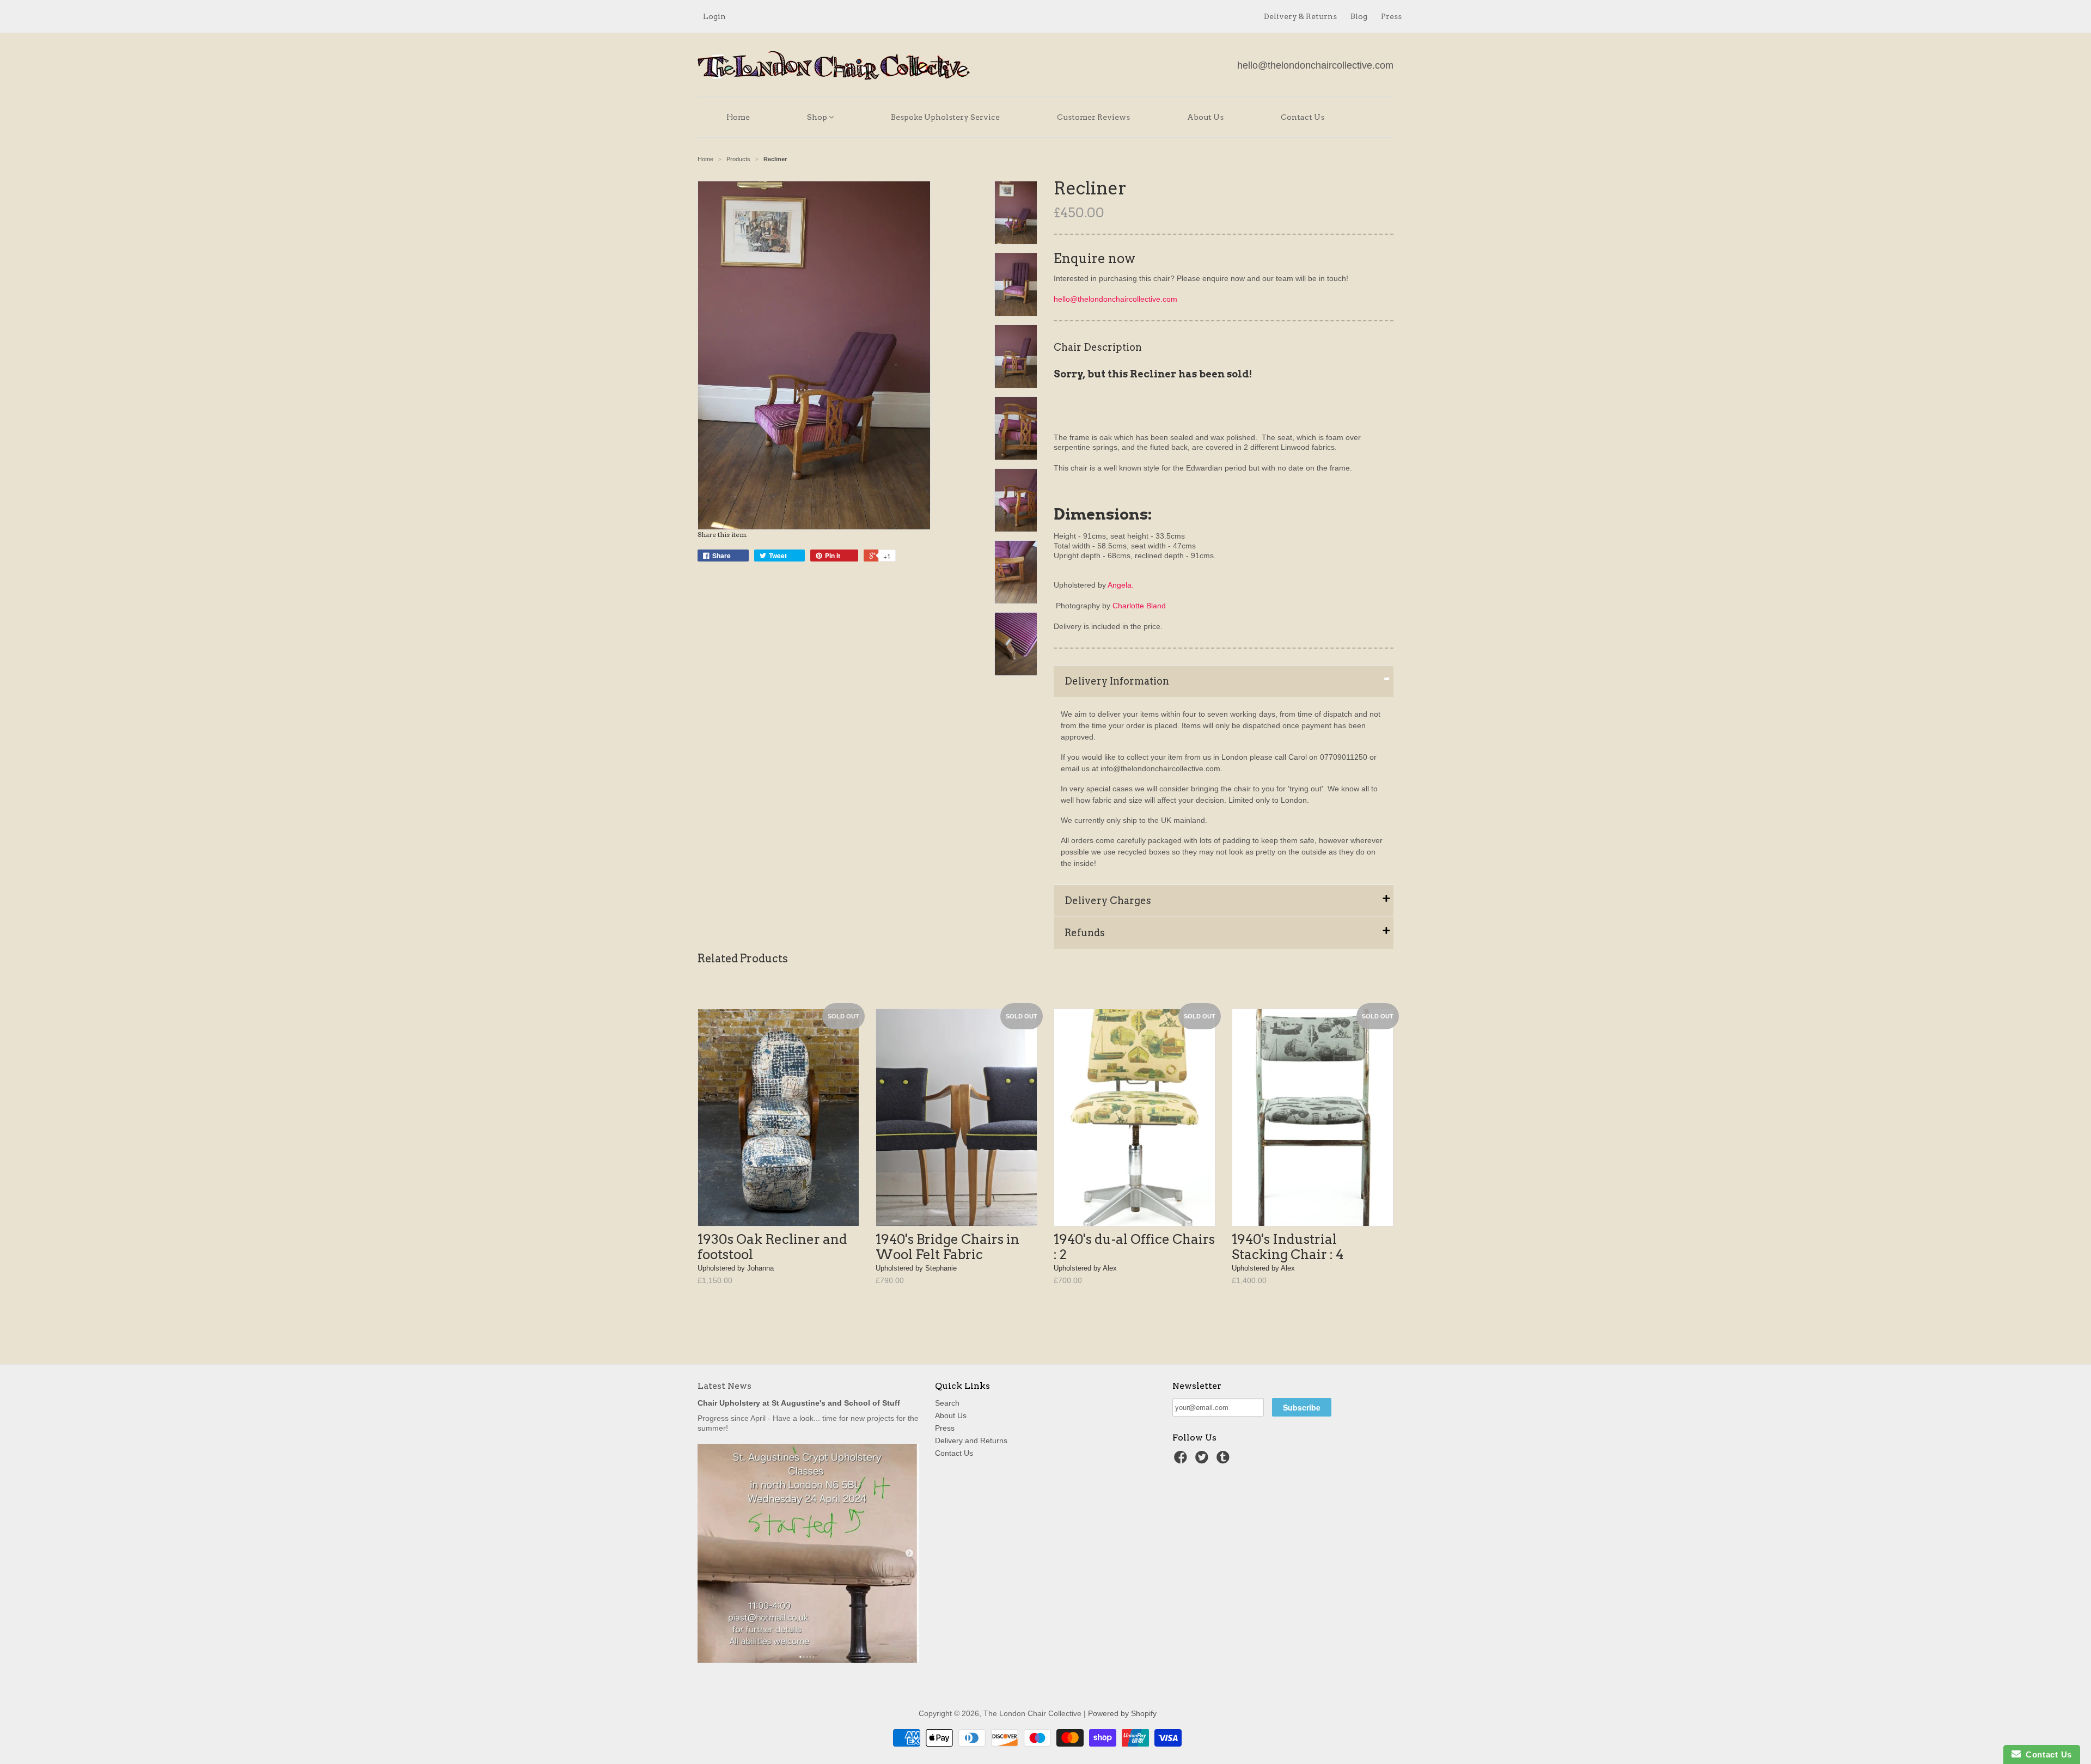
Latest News (724, 1386)
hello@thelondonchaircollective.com (1315, 65)
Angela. (1121, 585)
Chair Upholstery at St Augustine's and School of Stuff (799, 1403)
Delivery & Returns (1300, 16)
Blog (1359, 16)
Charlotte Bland (1139, 606)
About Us (1205, 117)
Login (714, 16)
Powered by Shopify (1122, 1713)
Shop (818, 117)
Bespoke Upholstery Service (945, 117)
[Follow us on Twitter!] (1203, 1460)
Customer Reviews (1093, 117)
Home (738, 117)
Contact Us (1303, 117)
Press (1391, 16)
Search (947, 1403)
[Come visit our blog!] (1225, 1460)
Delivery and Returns (971, 1441)
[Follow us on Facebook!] (1182, 1460)
